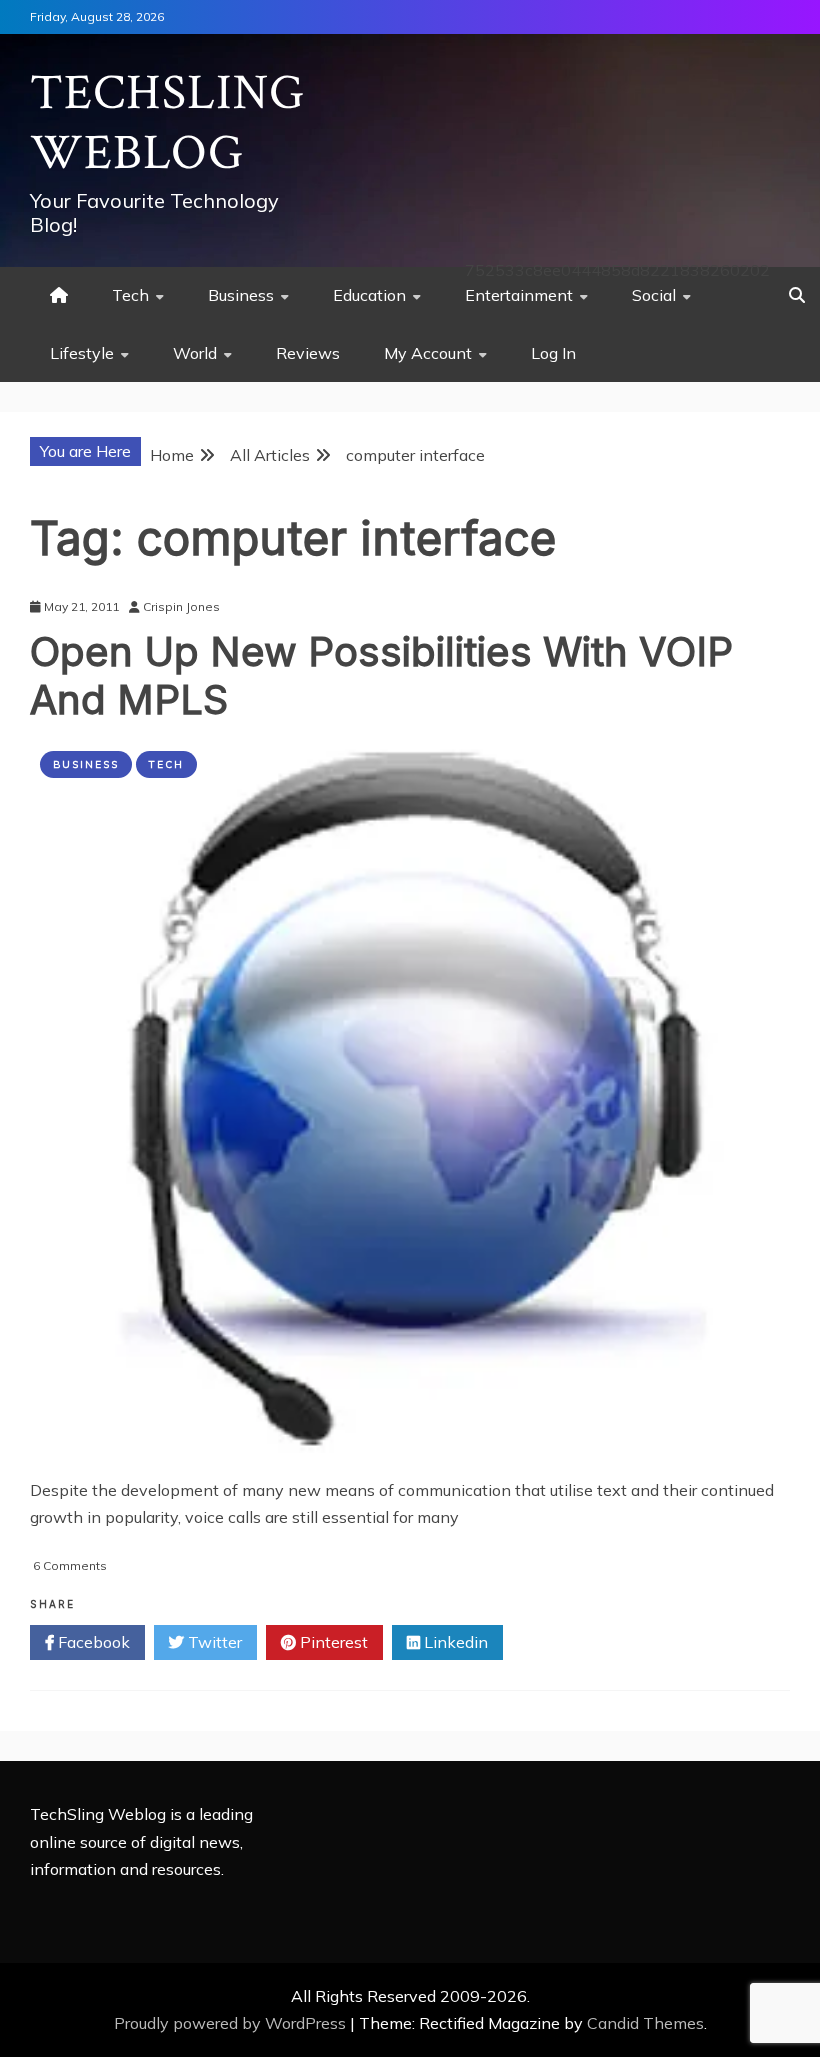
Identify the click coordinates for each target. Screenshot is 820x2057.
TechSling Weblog (167, 123)
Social (654, 295)
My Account (428, 353)
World (195, 353)
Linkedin (454, 1642)
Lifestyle (82, 353)
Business (241, 295)
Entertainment (519, 295)
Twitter (213, 1642)
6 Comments (70, 1565)
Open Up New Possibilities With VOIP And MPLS (381, 675)
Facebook (92, 1642)
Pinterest (332, 1642)
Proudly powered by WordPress (232, 2023)
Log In (553, 353)
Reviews (308, 353)
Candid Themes (645, 2023)
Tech (130, 295)
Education (369, 295)
